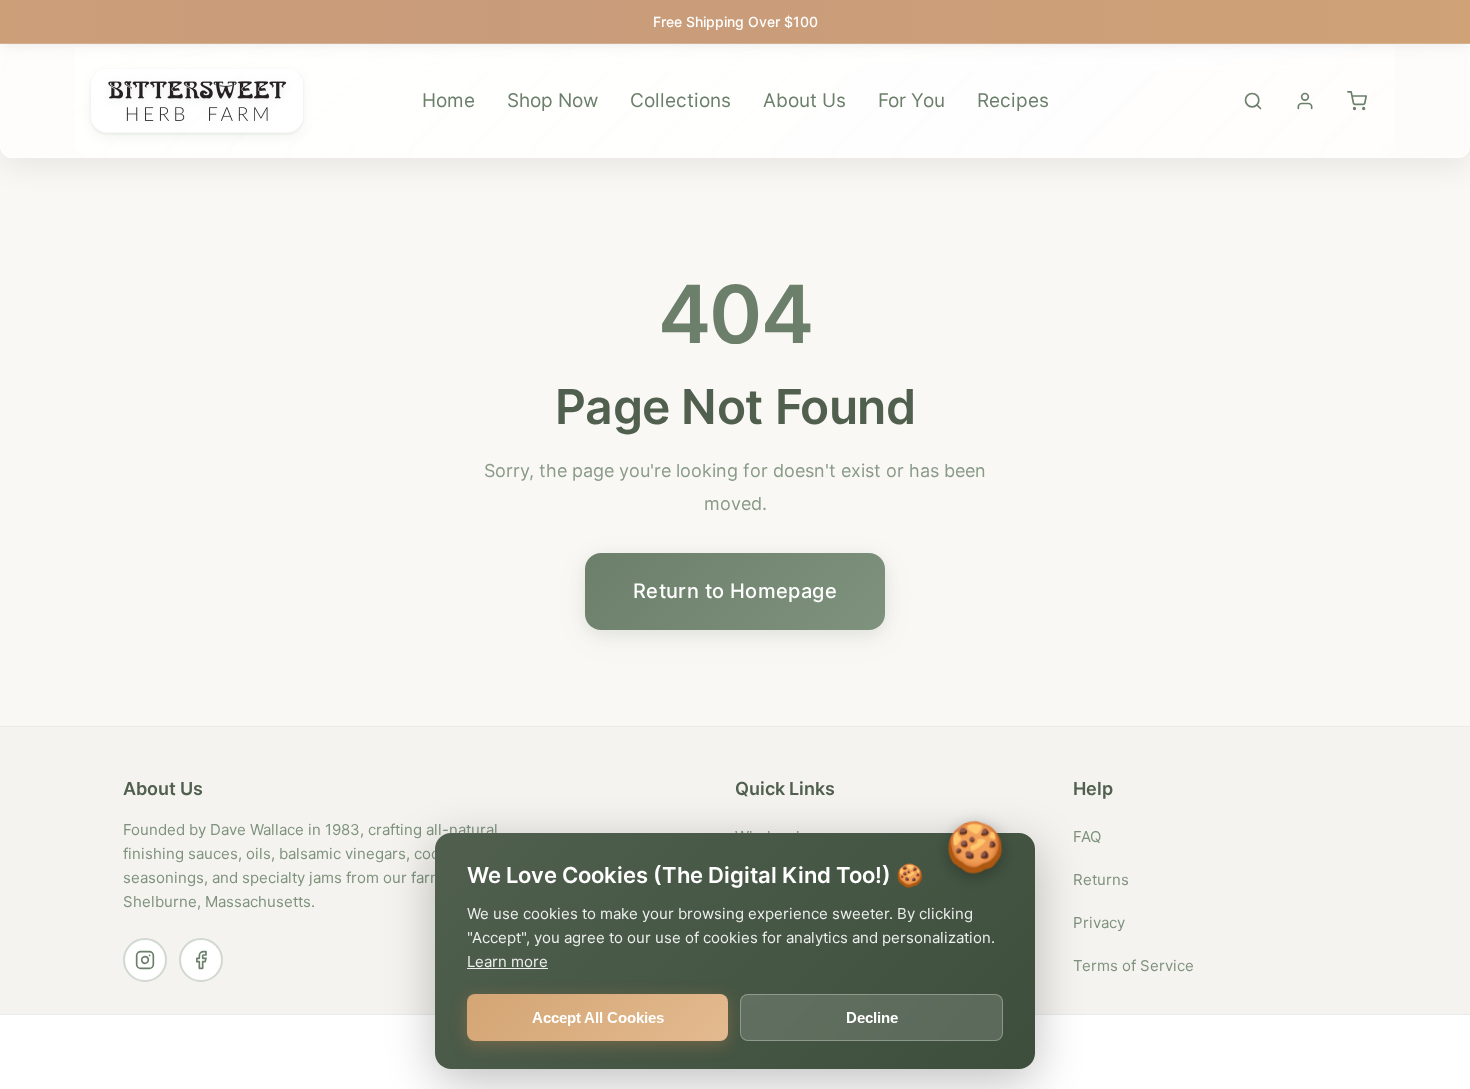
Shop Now (552, 100)
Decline (872, 1017)
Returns (1101, 879)
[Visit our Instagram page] (145, 960)
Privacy (1099, 922)
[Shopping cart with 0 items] (1357, 101)
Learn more (507, 961)
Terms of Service (1133, 965)
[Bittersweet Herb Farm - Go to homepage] (197, 101)
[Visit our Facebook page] (201, 960)
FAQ (1087, 836)
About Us (804, 100)
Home (448, 100)
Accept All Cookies (598, 1017)
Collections (680, 100)
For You (911, 100)
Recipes (1013, 100)
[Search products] (1253, 101)
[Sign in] (1305, 101)
